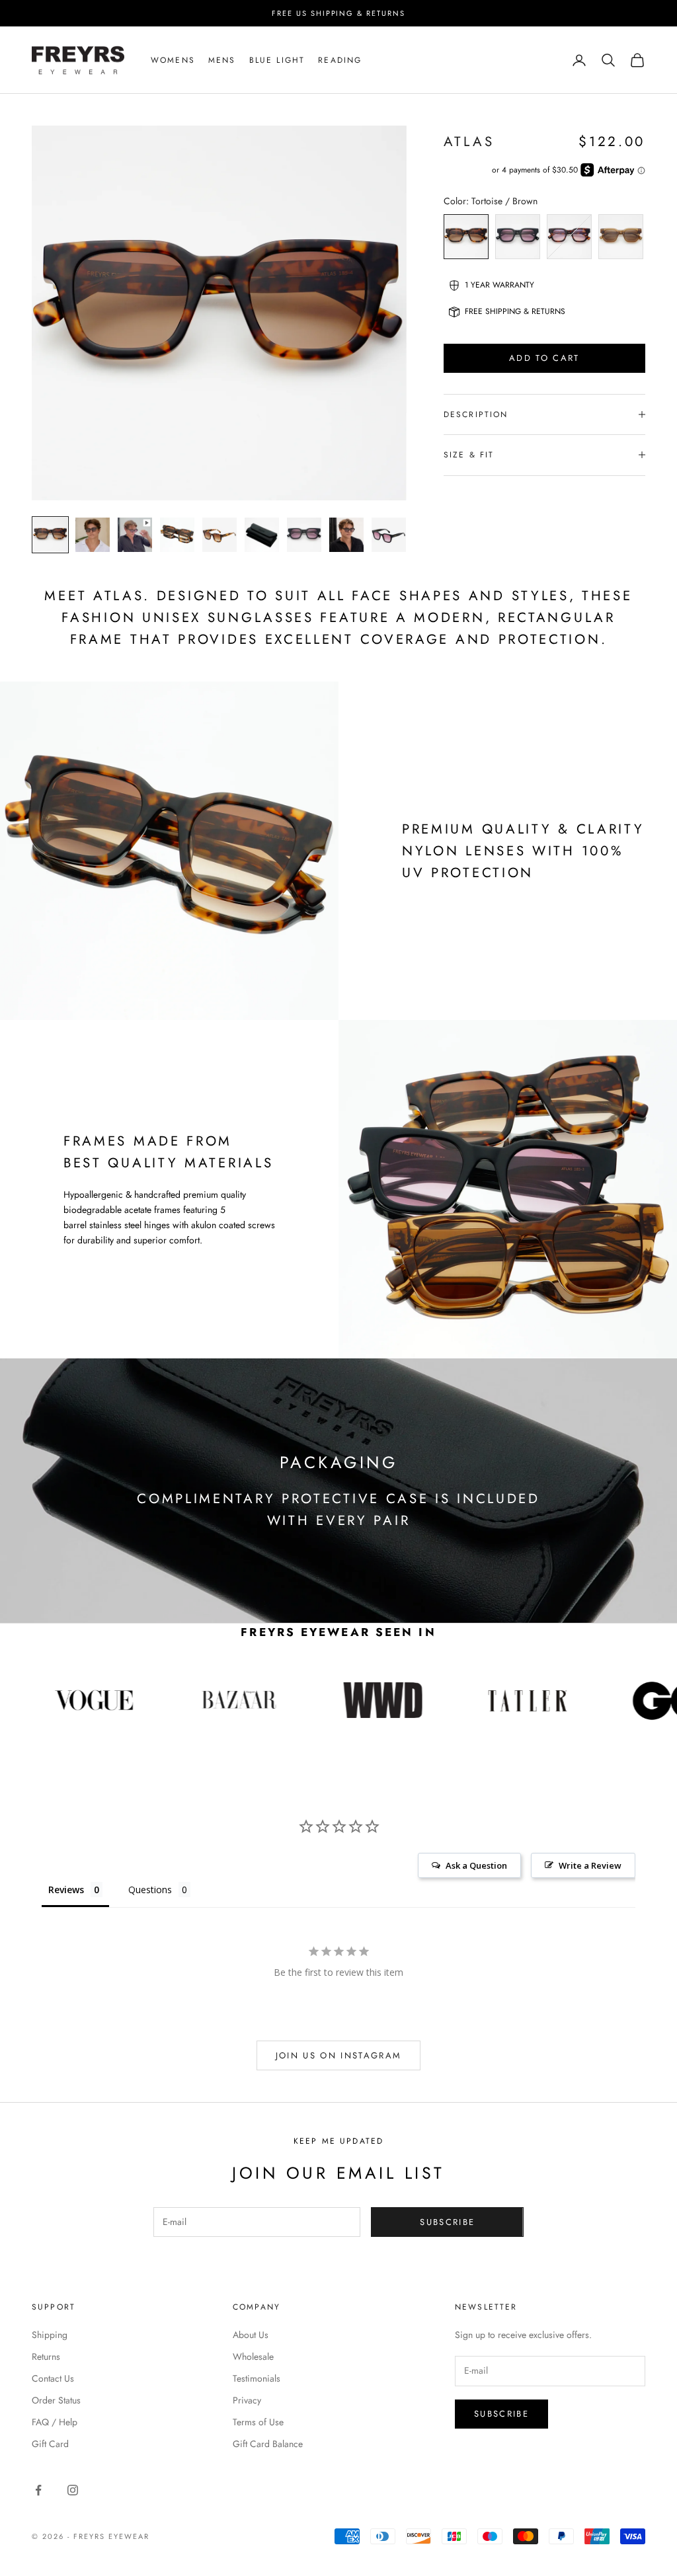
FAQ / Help (55, 2422)
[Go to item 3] (135, 535)
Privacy (247, 2400)
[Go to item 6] (262, 535)
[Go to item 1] (50, 535)
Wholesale (253, 2357)
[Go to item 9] (389, 535)
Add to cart (544, 358)
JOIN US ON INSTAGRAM (339, 2055)
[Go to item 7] (304, 535)
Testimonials (257, 2378)
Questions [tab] (150, 1890)
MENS (222, 60)
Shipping (50, 2335)
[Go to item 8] (346, 535)
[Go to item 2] (93, 535)
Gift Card (50, 2444)
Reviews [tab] (66, 1890)
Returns (46, 2357)
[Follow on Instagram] (73, 2490)
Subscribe (447, 2222)
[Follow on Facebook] (38, 2490)
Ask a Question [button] (476, 1865)
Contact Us (53, 2378)
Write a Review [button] (590, 1865)
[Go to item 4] (177, 535)
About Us (251, 2335)
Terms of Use (258, 2422)
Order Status (56, 2400)
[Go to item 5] (219, 535)
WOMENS (173, 60)
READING (340, 60)
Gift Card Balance (268, 2444)
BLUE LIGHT (277, 60)
